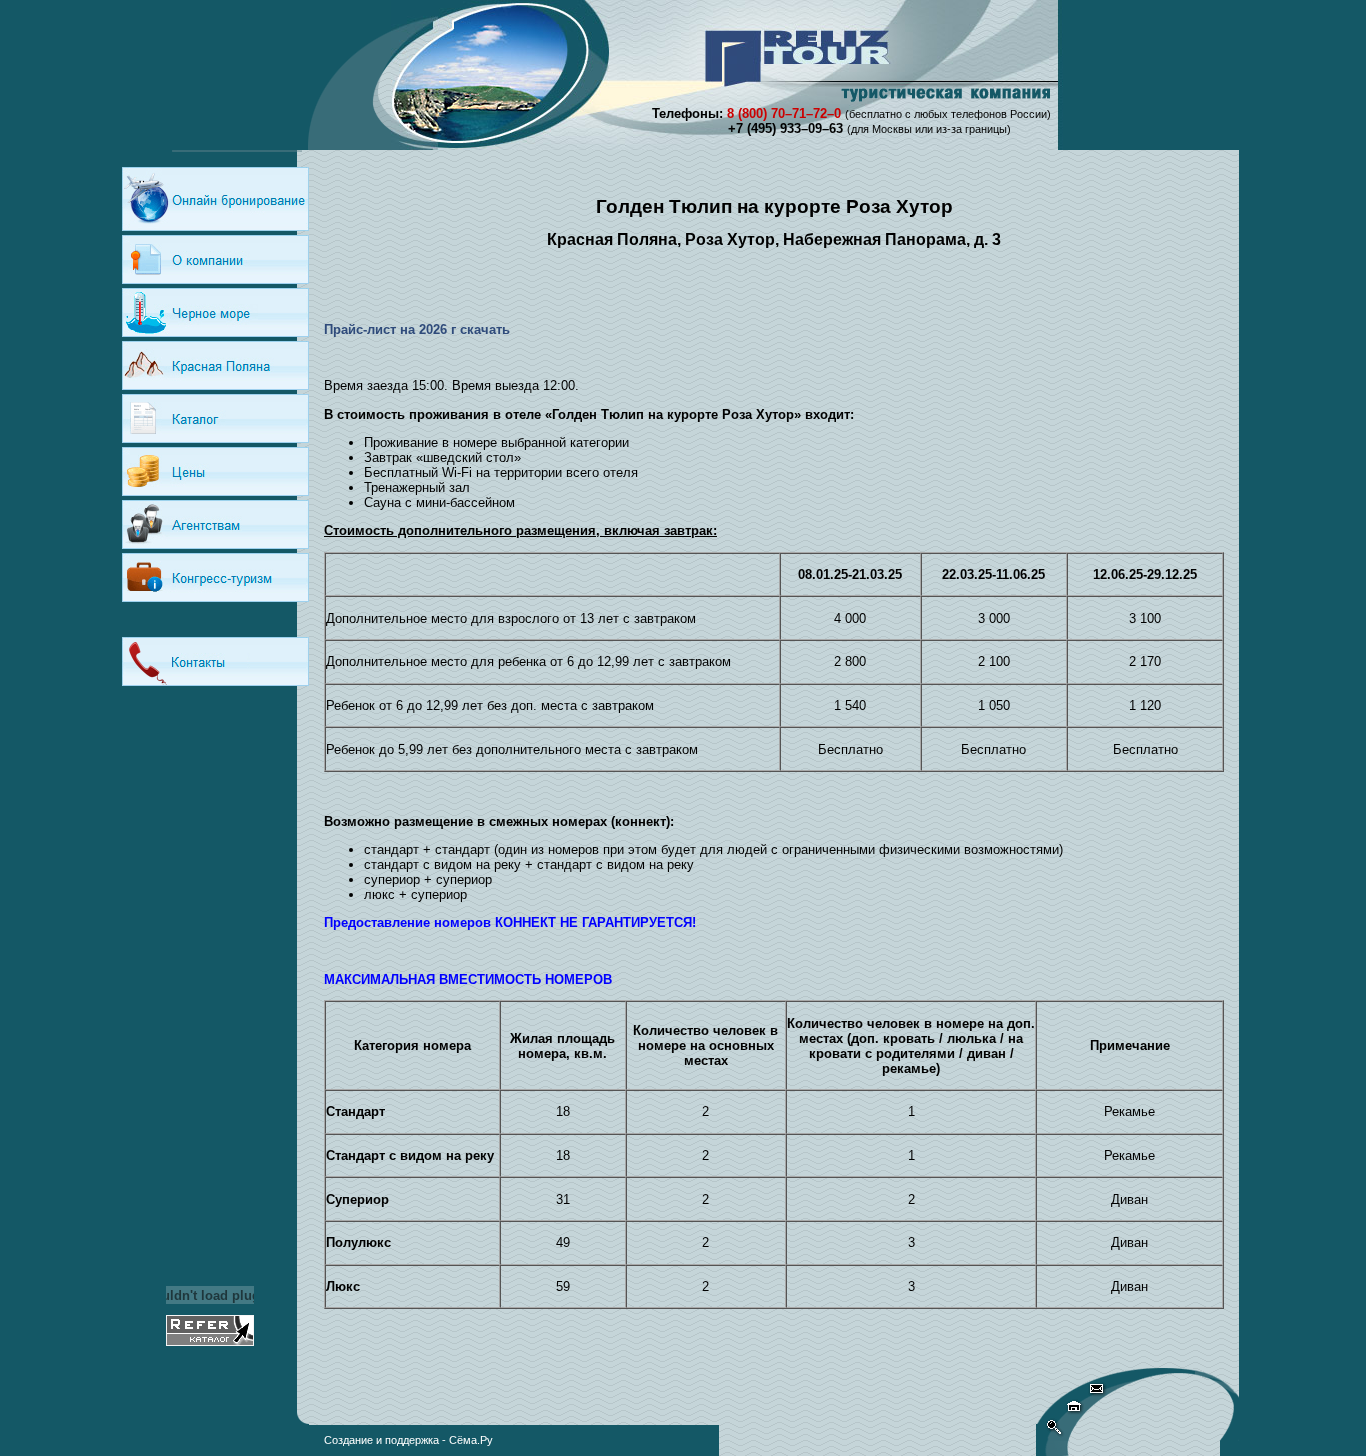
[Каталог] (215, 418)
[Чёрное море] (215, 312)
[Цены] (215, 471)
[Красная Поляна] (215, 365)
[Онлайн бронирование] (215, 199)
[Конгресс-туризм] (215, 577)
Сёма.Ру (471, 1440)
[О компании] (215, 259)
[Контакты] (215, 661)
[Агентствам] (215, 524)
